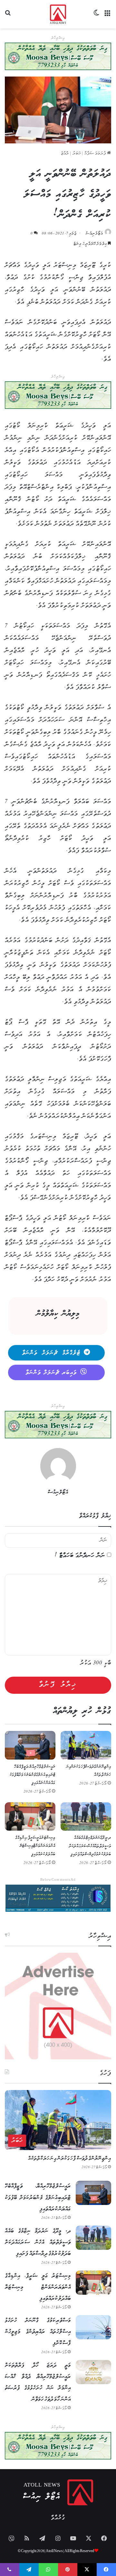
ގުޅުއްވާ (58, 2518)
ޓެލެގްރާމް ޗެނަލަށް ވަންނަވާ (51, 1353)
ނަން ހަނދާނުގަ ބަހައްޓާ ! (80, 1556)
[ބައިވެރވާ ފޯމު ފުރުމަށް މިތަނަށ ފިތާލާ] (58, 395)
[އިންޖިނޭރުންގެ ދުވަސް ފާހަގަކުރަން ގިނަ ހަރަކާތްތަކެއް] (86, 1745)
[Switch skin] (97, 17)
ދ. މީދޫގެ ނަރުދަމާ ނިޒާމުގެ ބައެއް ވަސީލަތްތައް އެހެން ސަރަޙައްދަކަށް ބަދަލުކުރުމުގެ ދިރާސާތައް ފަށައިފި (90, 1846)
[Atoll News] (58, 14)
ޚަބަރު (77, 154)
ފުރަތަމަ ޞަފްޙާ (96, 154)
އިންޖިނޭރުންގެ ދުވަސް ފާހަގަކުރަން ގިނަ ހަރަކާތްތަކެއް (70, 2159)
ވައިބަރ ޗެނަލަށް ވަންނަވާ (51, 1373)
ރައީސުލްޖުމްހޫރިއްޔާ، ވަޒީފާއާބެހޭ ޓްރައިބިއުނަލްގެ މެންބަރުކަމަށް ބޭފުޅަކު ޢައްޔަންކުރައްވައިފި (33, 1775)
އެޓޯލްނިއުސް (94, 234)
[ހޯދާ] (8, 17)
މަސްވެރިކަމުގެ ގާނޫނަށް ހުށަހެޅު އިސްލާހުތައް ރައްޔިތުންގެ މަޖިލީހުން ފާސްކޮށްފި (38, 2332)
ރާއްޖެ (65, 154)
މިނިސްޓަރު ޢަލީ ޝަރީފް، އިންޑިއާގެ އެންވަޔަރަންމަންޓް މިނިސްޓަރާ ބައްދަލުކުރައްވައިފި (35, 1846)
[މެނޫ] (108, 17)
